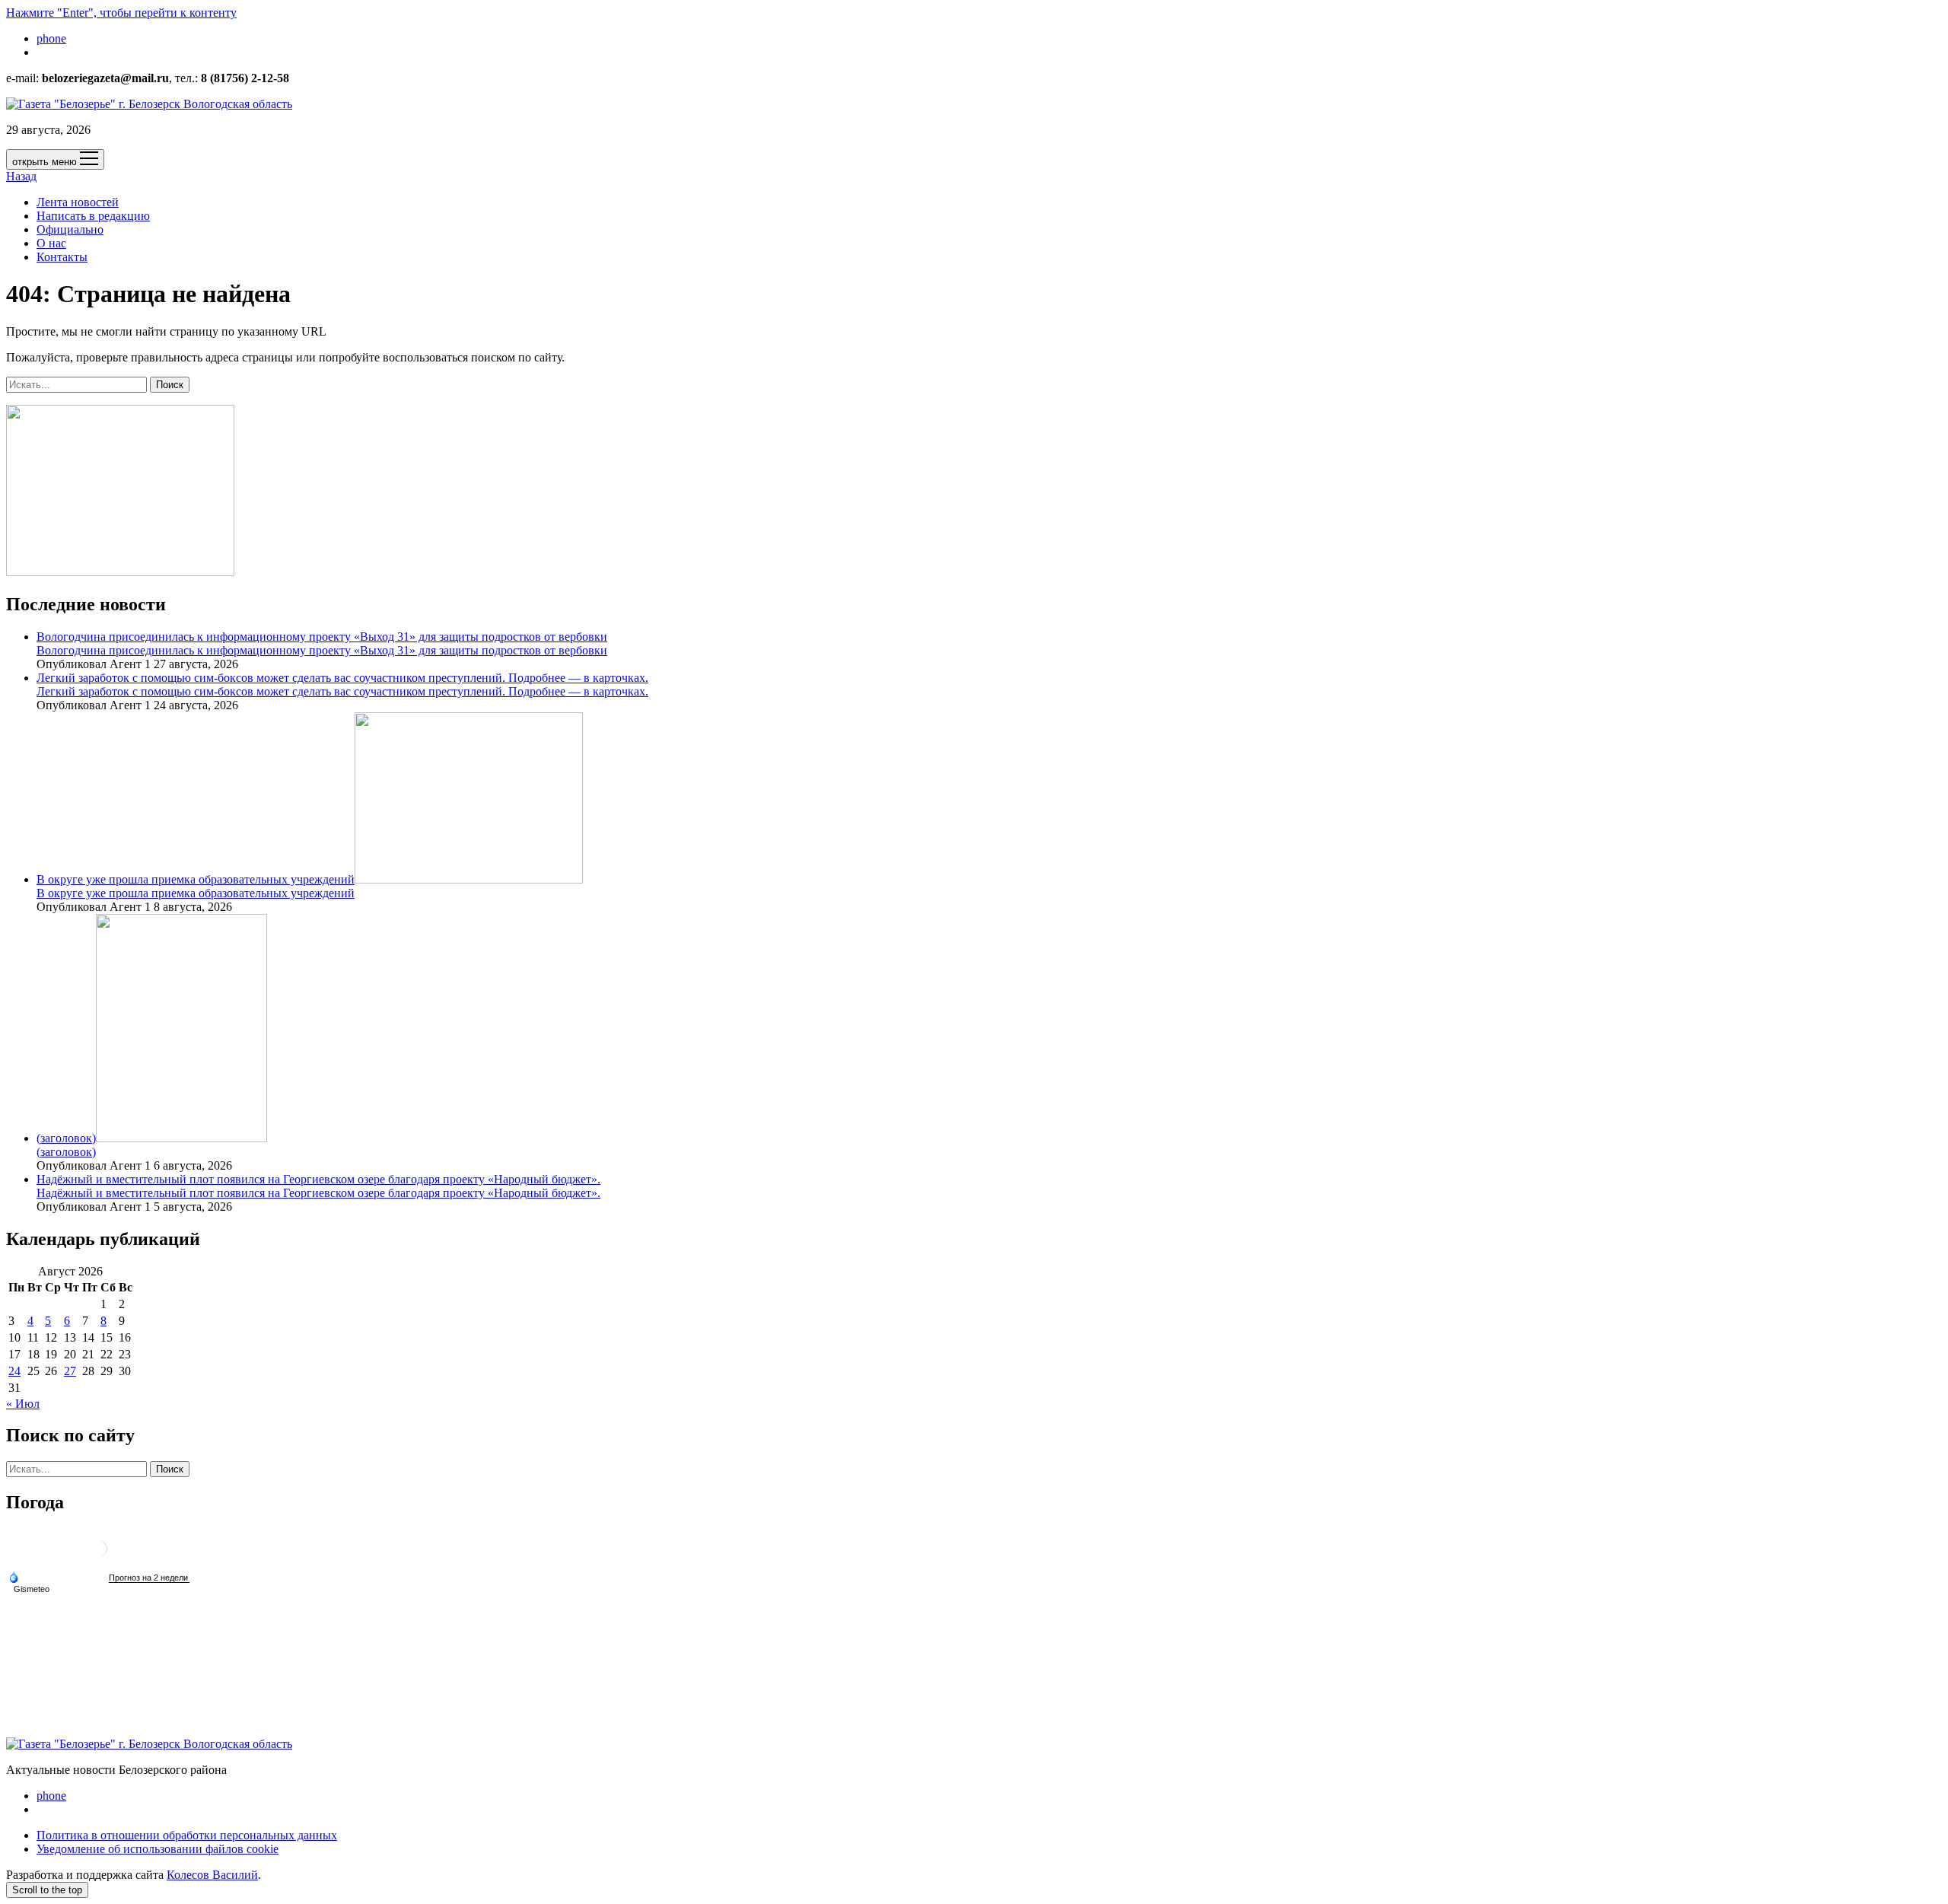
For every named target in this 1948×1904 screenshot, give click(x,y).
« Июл (23, 1404)
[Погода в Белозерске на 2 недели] (149, 1578)
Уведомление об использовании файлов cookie (158, 1849)
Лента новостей (78, 202)
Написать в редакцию (93, 216)
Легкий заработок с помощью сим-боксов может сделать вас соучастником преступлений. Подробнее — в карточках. (342, 678)
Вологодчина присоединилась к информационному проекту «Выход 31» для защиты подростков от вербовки (322, 637)
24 (14, 1371)
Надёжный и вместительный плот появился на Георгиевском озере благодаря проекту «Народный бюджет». (318, 1179)
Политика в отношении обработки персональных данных (187, 1835)
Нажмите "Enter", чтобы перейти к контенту (121, 13)
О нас (51, 243)
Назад (21, 176)
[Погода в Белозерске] (100, 1554)
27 (70, 1371)
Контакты (62, 257)
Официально (70, 229)
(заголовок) (66, 1138)
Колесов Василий (212, 1875)
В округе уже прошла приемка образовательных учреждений (196, 879)
